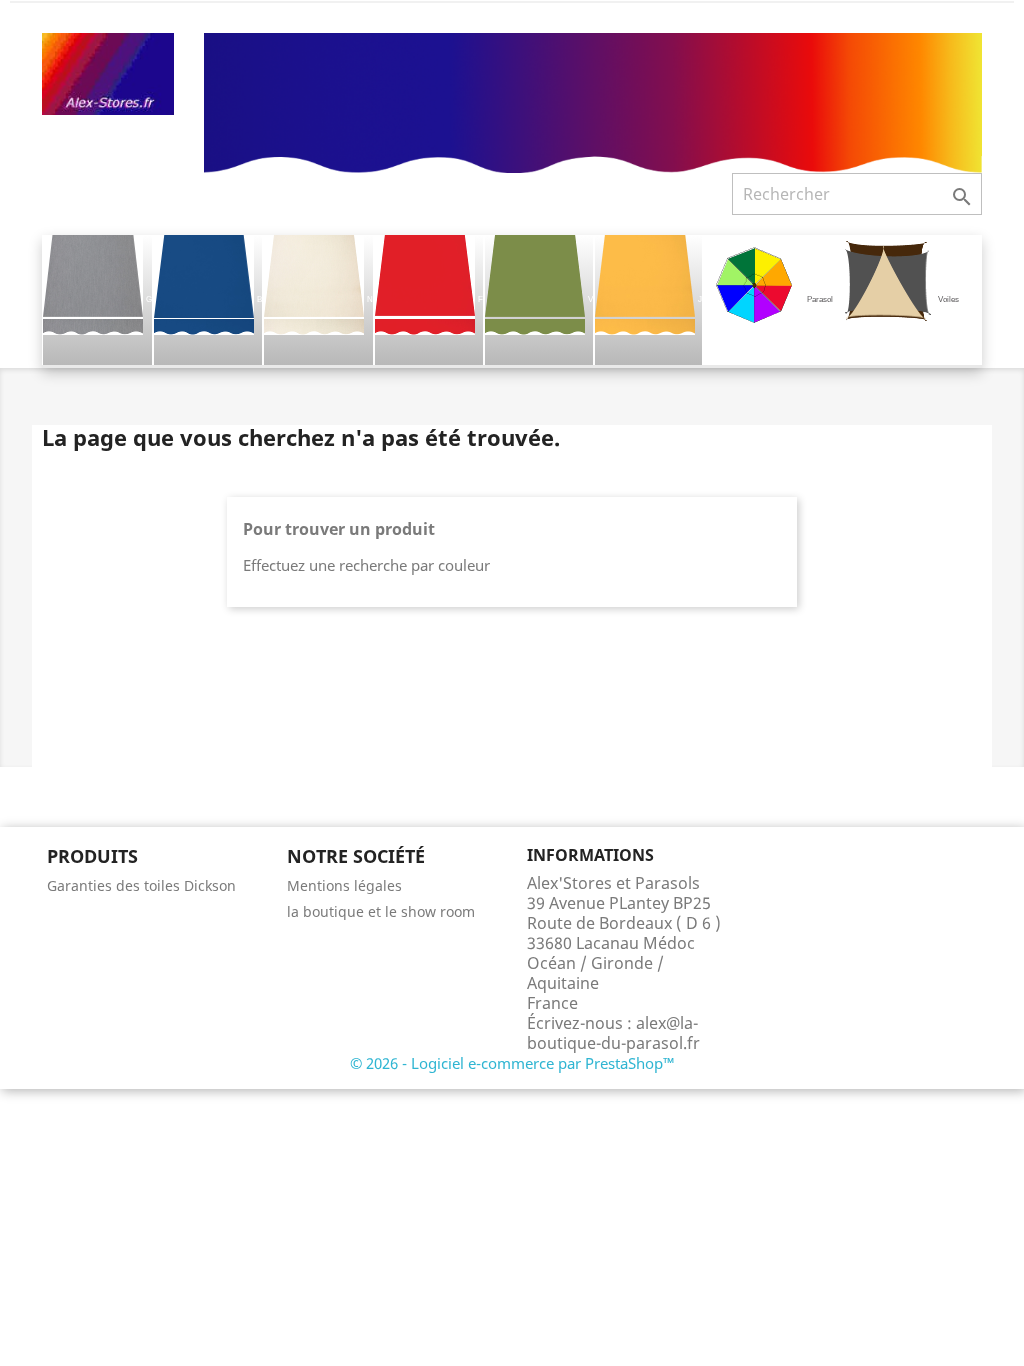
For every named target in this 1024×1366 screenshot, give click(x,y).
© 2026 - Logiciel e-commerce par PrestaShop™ (512, 1063)
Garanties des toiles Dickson (141, 885)
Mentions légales (344, 885)
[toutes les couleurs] (593, 101)
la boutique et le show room (381, 911)
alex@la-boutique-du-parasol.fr (613, 1033)
